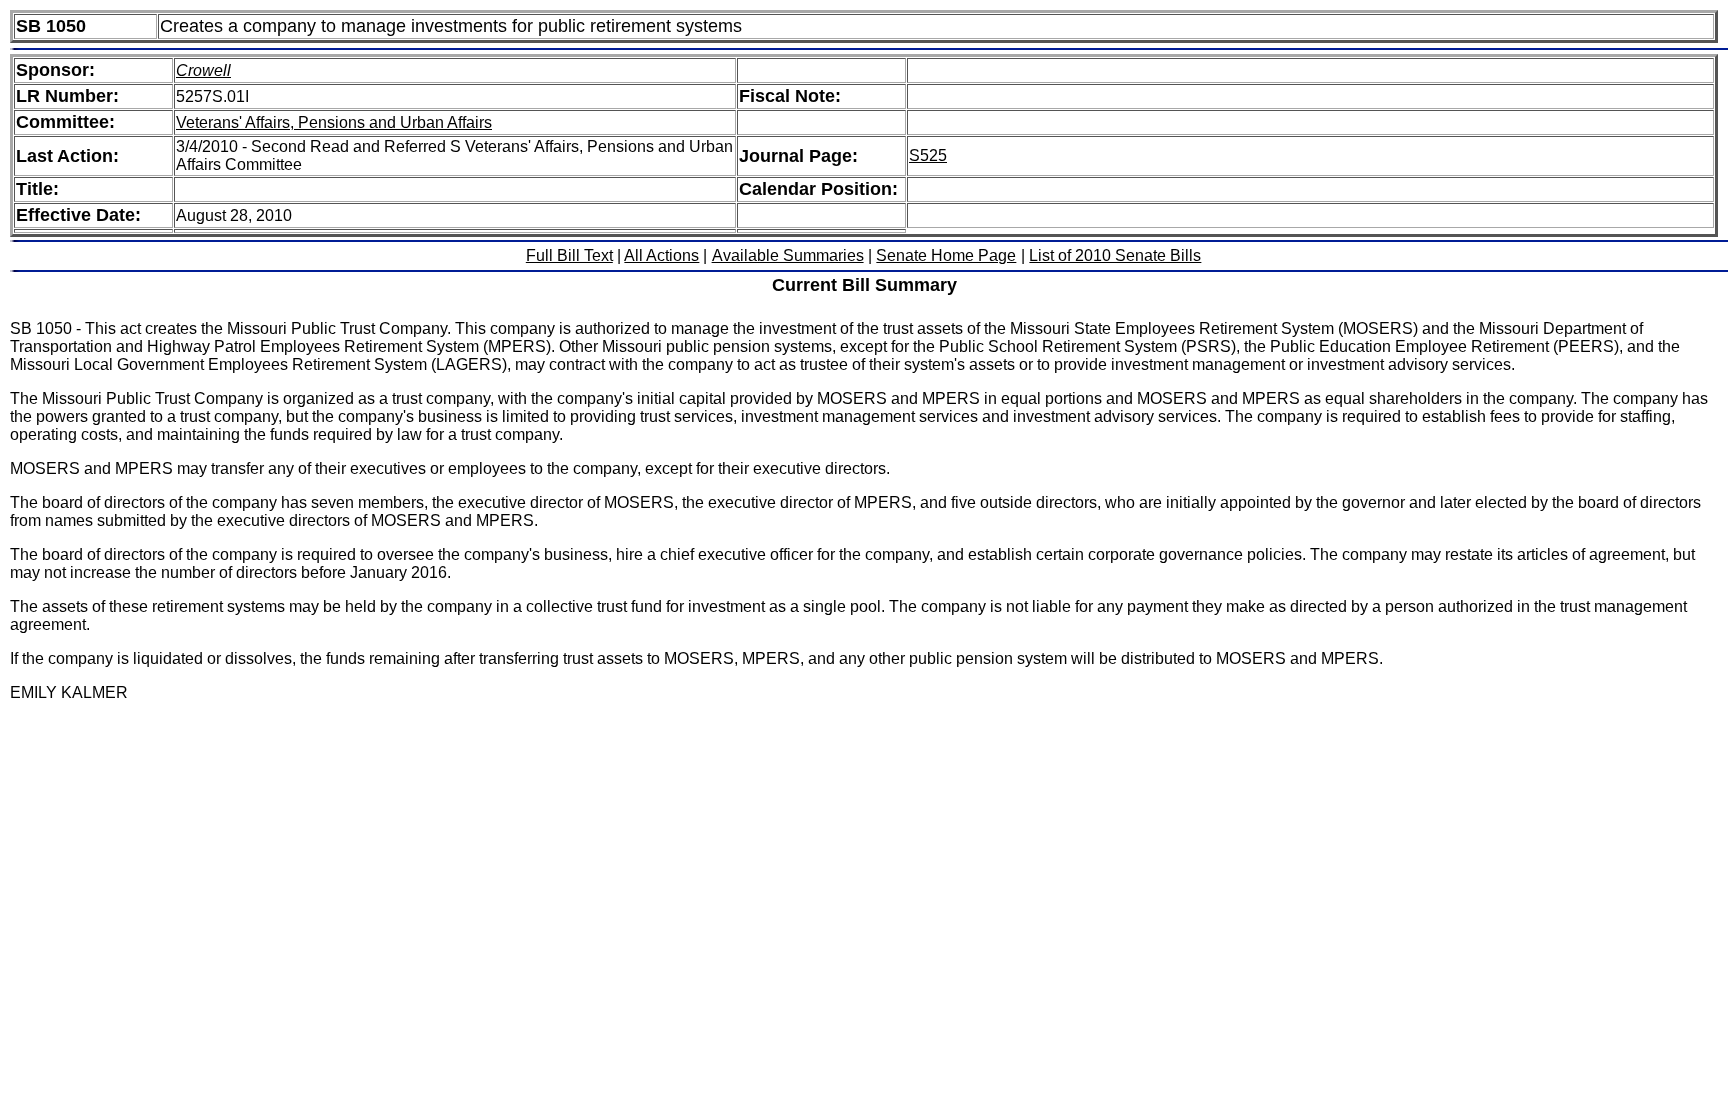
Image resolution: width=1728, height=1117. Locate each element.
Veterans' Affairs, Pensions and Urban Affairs (334, 122)
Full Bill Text (569, 255)
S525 (928, 155)
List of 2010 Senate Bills (1115, 255)
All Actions (661, 255)
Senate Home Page (946, 255)
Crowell (203, 70)
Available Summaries (788, 255)
